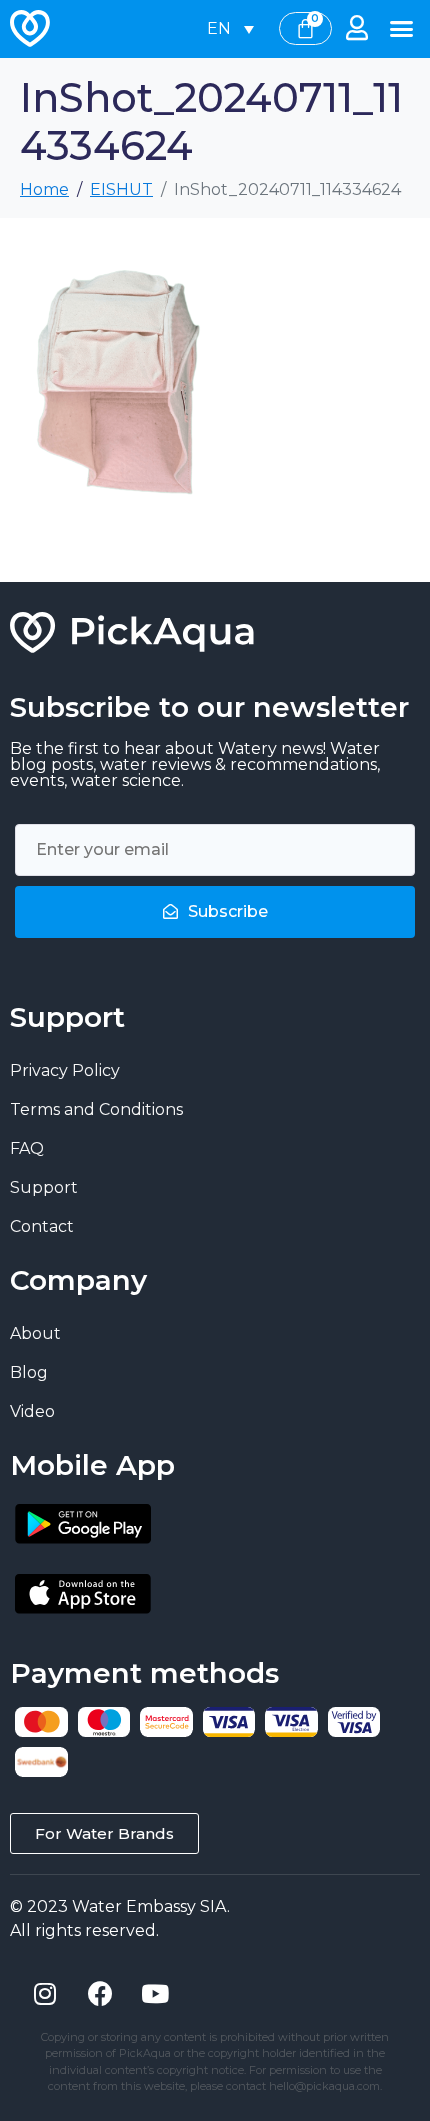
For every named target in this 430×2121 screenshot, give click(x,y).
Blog (29, 1372)
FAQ (27, 1148)
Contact (42, 1226)
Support (44, 1187)
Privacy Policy (65, 1070)
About (35, 1333)
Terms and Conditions (96, 1109)
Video (32, 1411)
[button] (402, 29)
